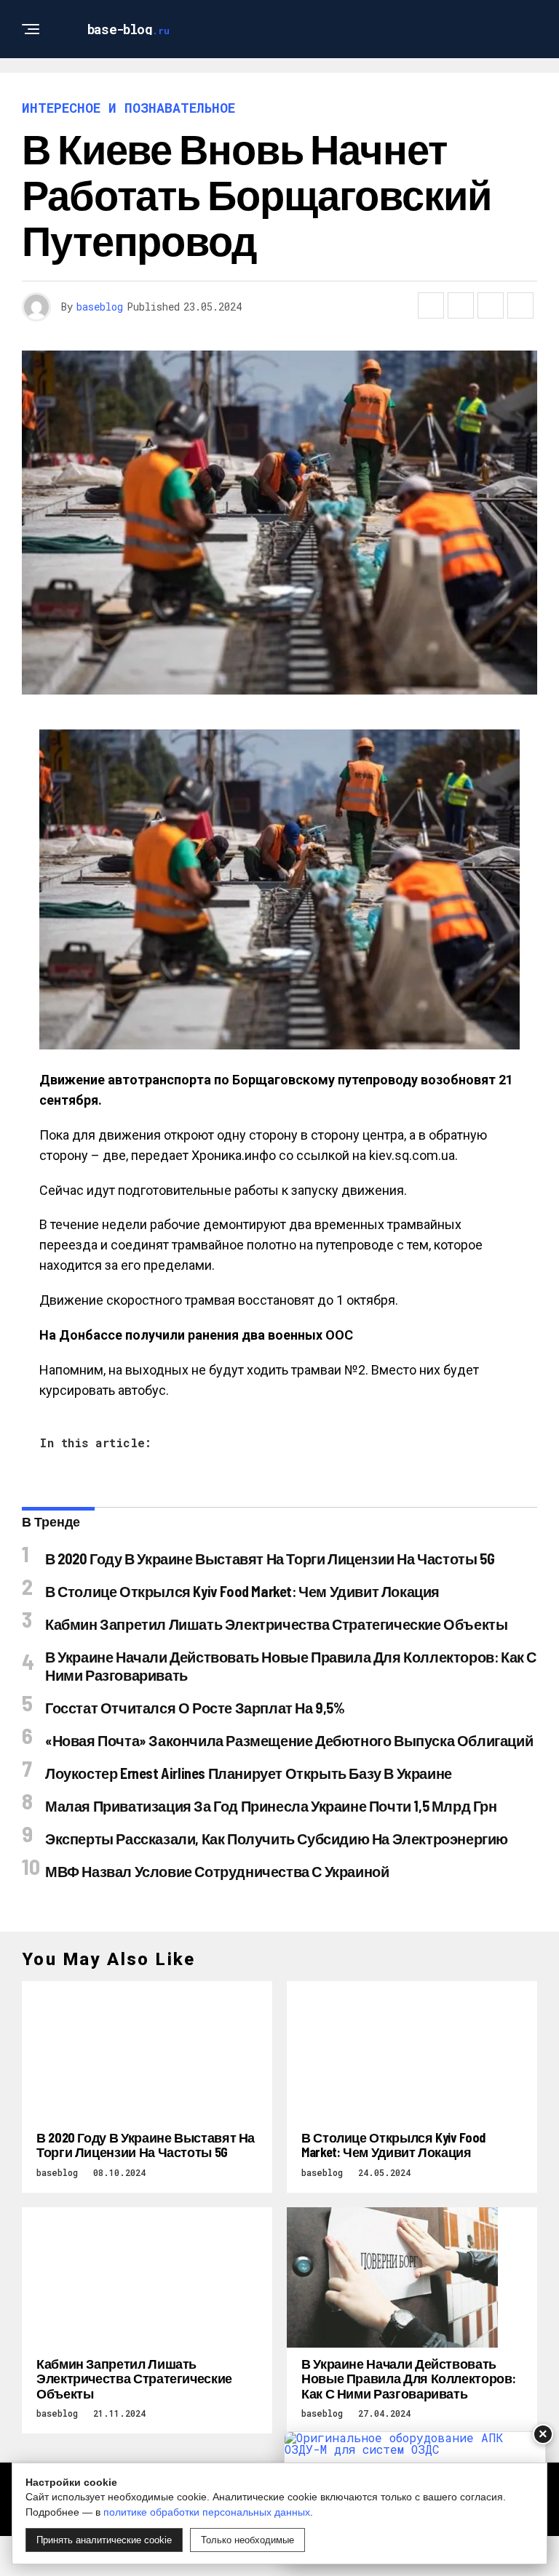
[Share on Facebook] (431, 305)
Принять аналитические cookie (104, 2540)
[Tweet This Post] (461, 305)
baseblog (100, 307)
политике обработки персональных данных (207, 2512)
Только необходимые (247, 2540)
